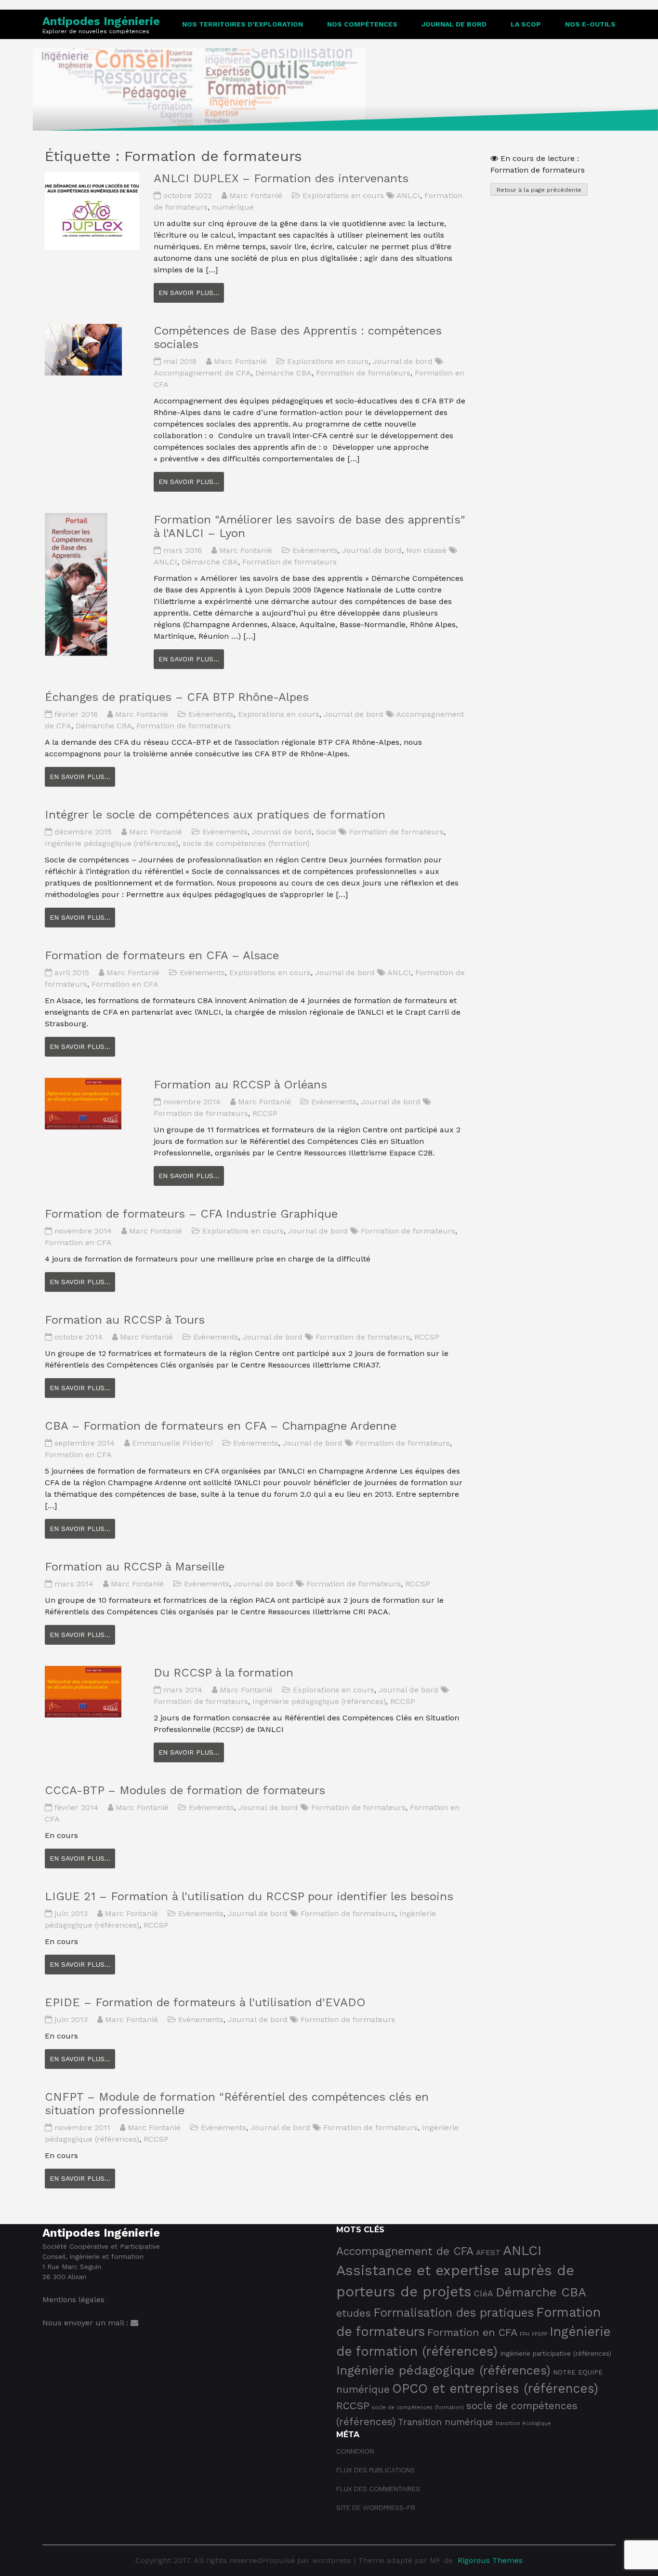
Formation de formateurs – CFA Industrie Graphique (191, 1214)
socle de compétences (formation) (246, 843)
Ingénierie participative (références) (556, 2353)
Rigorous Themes (490, 2560)
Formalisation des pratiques (454, 2313)
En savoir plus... (189, 293)
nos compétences (362, 24)
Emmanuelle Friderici (172, 1443)
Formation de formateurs (363, 373)
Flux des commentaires (378, 2489)
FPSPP (540, 2334)
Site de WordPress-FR (376, 2508)
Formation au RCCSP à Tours (125, 1320)
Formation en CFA (125, 984)
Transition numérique (446, 2422)
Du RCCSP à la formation (224, 1673)
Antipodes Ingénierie (101, 21)
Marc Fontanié (256, 195)
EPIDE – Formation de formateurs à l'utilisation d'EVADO (205, 2002)
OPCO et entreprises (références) (495, 2388)
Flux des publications (375, 2470)
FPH (525, 2334)
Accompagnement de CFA (202, 373)
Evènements (315, 550)
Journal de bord (454, 24)
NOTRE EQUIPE (578, 2372)
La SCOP (526, 24)
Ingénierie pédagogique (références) (112, 843)
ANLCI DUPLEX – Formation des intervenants (281, 178)
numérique (233, 207)
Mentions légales (73, 2300)
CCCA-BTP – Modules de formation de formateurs (185, 1790)
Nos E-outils (590, 24)
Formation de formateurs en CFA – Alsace (162, 955)
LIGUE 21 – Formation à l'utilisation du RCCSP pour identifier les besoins (249, 1896)
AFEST (488, 2252)
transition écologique (523, 2423)
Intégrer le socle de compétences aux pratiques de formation (215, 815)
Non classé (426, 550)
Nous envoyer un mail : (86, 2323)
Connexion (355, 2451)
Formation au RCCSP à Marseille (135, 1567)
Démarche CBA (283, 373)
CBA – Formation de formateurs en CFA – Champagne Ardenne (221, 1426)
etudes (354, 2313)
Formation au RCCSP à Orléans (240, 1085)
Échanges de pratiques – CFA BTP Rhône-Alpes (177, 697)
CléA (484, 2294)
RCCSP (265, 1113)
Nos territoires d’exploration (243, 24)
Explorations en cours (343, 195)
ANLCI (408, 195)
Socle (326, 832)
